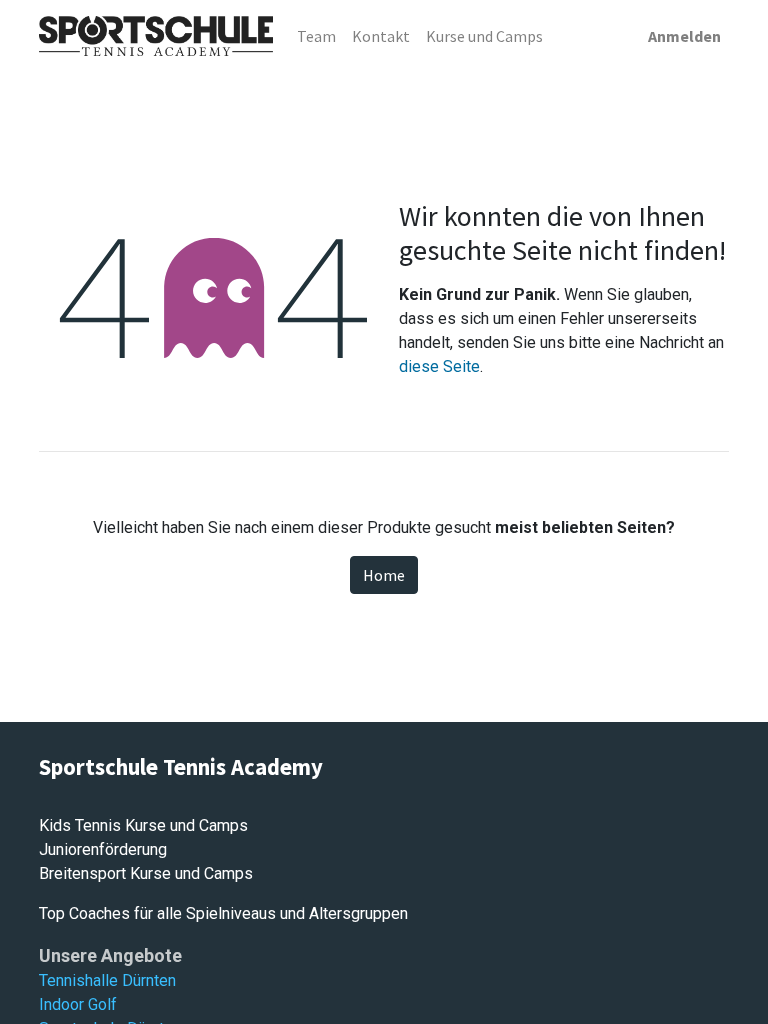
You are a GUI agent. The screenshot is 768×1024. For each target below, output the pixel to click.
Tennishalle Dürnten (107, 980)
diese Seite (439, 366)
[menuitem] (316, 36)
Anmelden (684, 36)
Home (384, 575)
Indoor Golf (78, 1004)
